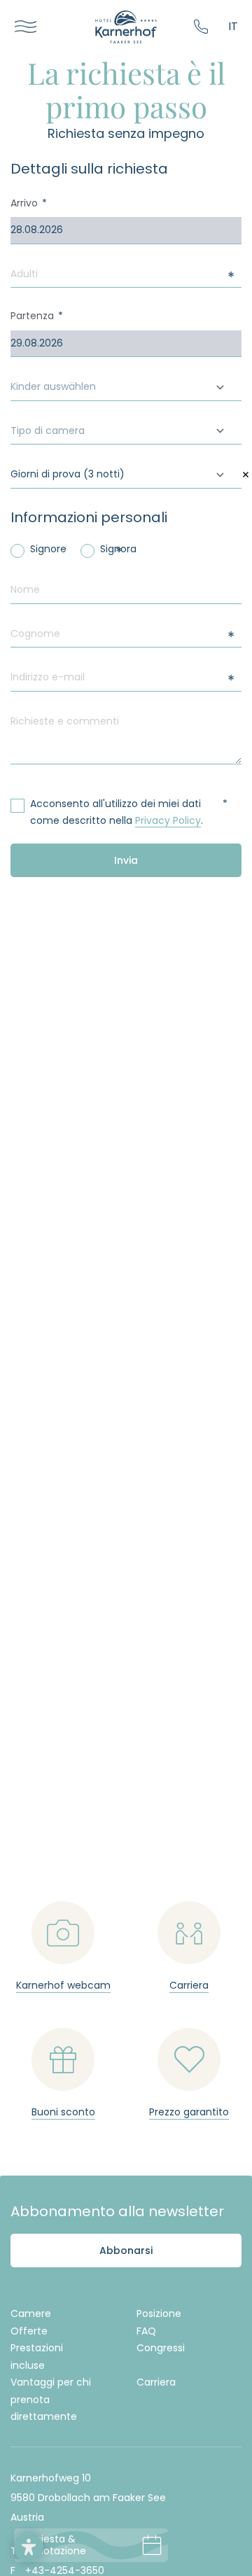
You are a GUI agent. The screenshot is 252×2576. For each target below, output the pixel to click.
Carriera (156, 2382)
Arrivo (24, 203)
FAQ (146, 2331)
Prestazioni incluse (37, 2357)
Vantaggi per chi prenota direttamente (51, 2399)
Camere (31, 2313)
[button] (29, 2547)
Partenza (32, 316)
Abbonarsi (126, 2250)
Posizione (159, 2313)
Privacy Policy (168, 820)
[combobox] (126, 387)
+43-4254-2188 (204, 27)
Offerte (29, 2331)
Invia (126, 860)
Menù (21, 27)
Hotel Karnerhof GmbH (126, 27)
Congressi (161, 2348)
